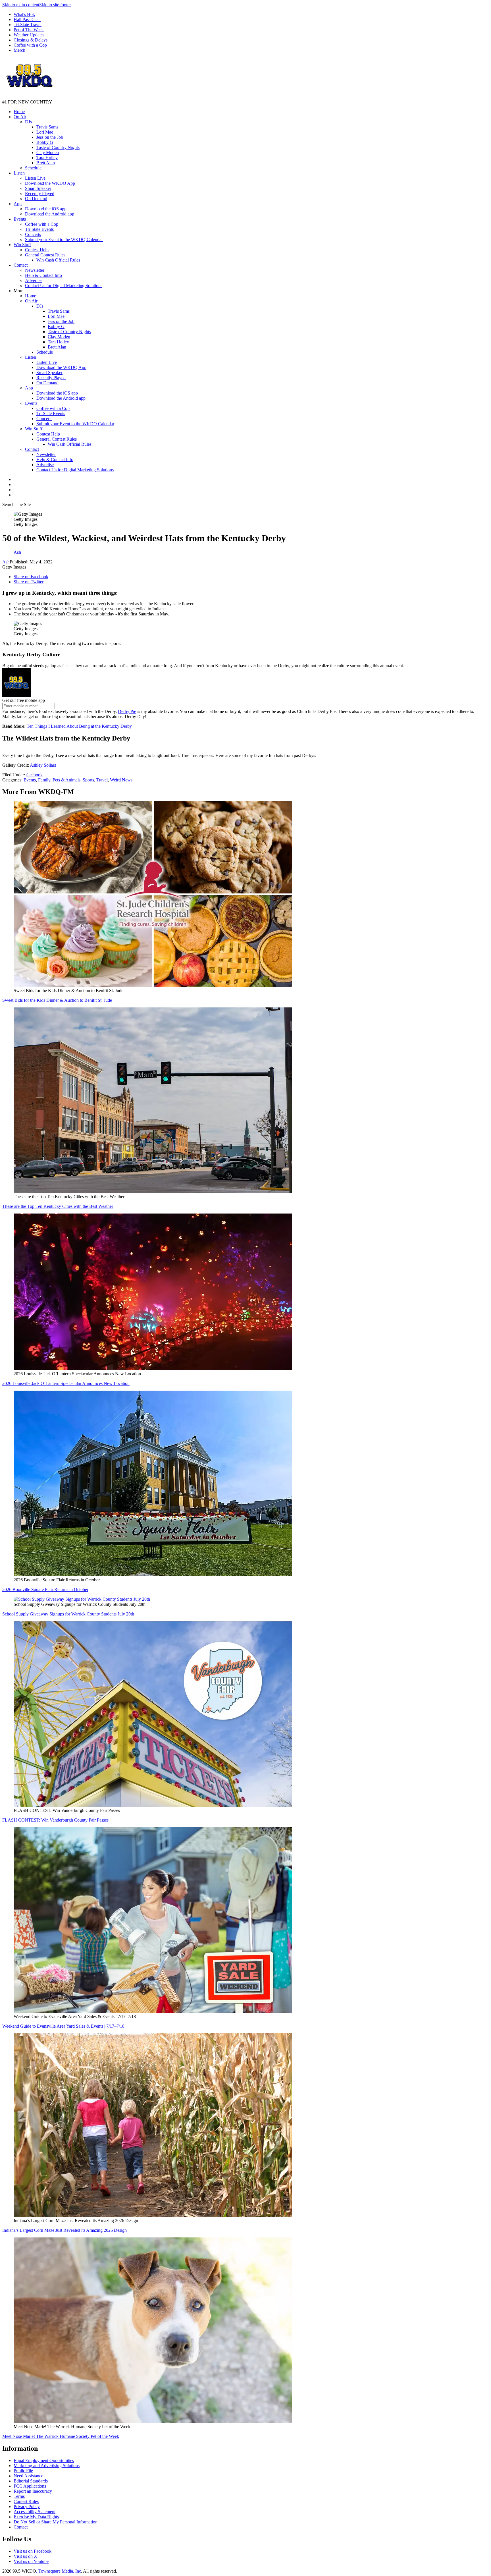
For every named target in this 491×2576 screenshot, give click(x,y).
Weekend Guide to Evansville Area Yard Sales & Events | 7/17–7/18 (63, 2026)
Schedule (33, 168)
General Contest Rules (45, 255)
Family (44, 780)
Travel (102, 780)
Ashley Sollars (43, 765)
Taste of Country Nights (58, 147)
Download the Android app (50, 214)
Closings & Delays (31, 40)
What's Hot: (24, 14)
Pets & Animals (66, 780)
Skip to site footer (55, 5)
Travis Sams (47, 127)
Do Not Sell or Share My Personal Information (56, 2522)
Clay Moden (48, 153)
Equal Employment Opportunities (44, 2460)
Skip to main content (21, 5)
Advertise (34, 280)
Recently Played (40, 193)
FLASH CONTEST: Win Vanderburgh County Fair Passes (55, 1820)
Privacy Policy (27, 2506)
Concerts (33, 234)
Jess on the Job (50, 137)
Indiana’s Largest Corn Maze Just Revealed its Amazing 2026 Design (65, 2230)
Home (19, 112)
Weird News (121, 780)
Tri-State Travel (28, 25)
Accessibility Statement (35, 2512)
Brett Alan (46, 163)
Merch (19, 50)
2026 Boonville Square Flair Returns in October (45, 1589)
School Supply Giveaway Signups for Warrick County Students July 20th (68, 1614)
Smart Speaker (38, 188)
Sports (88, 780)
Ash (6, 562)
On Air (20, 117)
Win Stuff (22, 245)
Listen (19, 173)
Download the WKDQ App (50, 183)
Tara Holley (47, 158)
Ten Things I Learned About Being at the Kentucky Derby (79, 726)
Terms (19, 2496)
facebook (34, 775)
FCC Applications (30, 2486)
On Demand (36, 199)
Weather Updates (29, 35)
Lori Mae (45, 132)
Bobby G (45, 142)
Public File (23, 2471)
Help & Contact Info (43, 275)
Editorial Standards (31, 2481)
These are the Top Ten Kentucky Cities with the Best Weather (58, 1206)
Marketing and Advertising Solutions (47, 2466)
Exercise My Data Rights (36, 2517)
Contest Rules (26, 2501)
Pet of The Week (29, 30)
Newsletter (35, 270)
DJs (28, 122)
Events (20, 219)
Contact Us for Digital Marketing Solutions (64, 286)
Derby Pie (127, 711)
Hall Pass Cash (27, 19)
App (18, 204)
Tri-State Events (39, 229)
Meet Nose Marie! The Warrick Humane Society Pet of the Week (61, 2436)
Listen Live (35, 178)
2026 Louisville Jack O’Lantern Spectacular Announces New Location (66, 1383)
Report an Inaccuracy (33, 2491)
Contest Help (37, 250)
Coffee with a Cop (30, 45)
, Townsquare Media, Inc (59, 2571)
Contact (21, 265)
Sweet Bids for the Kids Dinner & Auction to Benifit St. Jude (57, 1000)
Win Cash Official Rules (58, 260)
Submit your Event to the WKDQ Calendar (64, 239)
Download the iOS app (46, 209)
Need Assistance (28, 2476)
